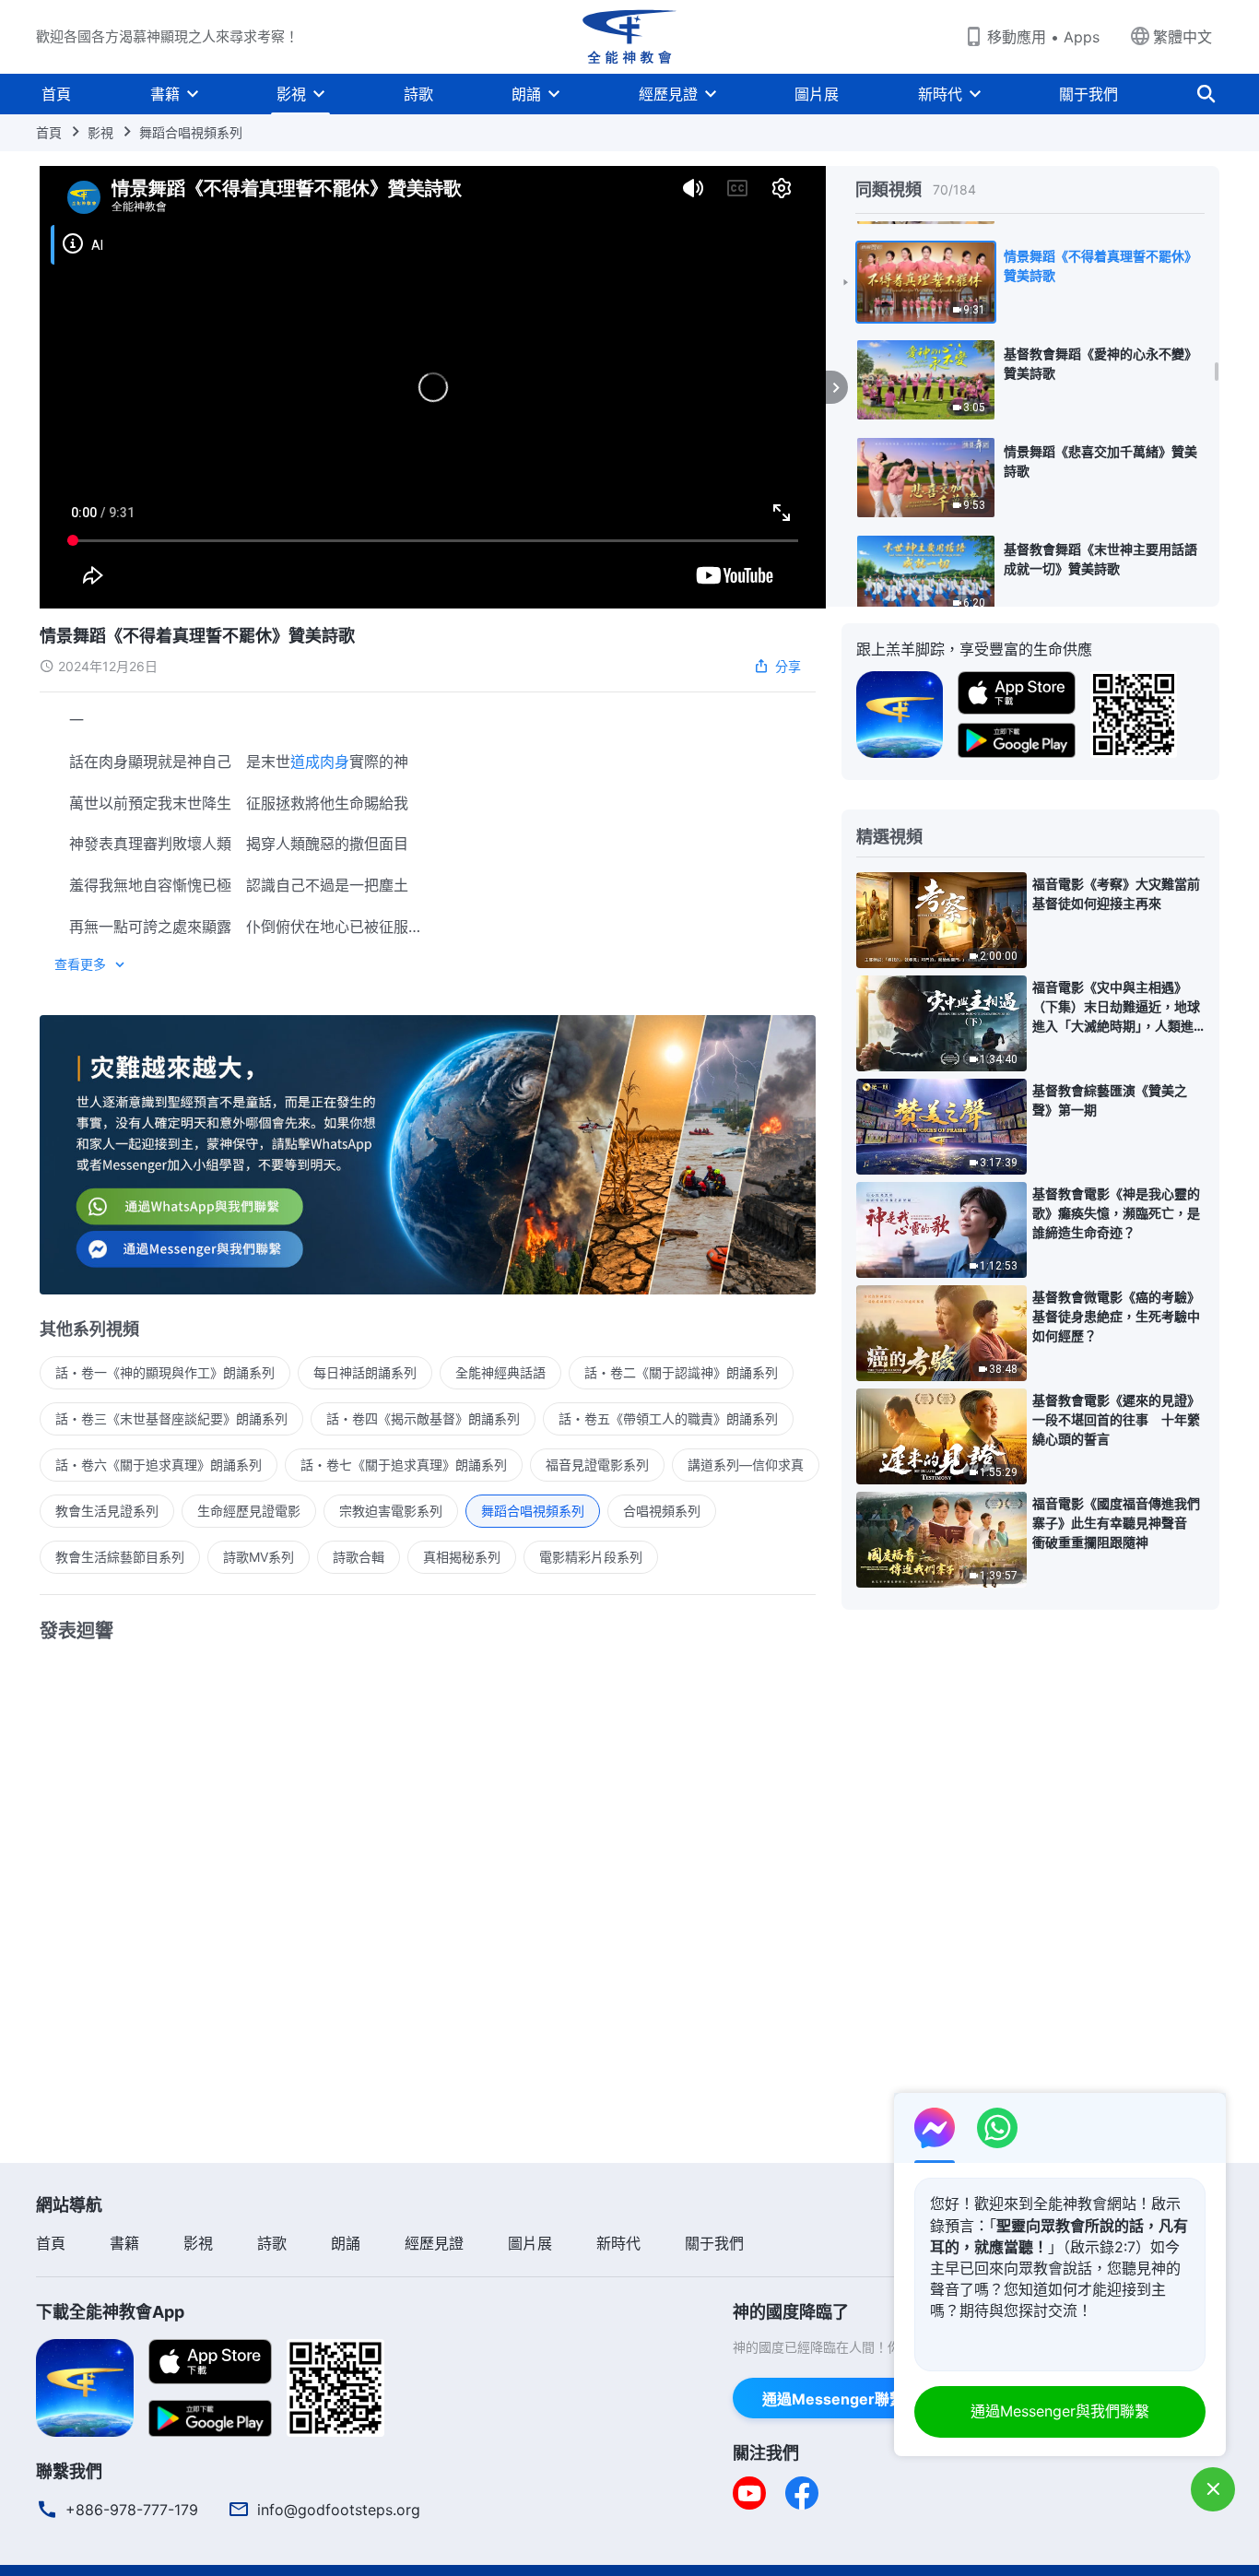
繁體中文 (1183, 37)
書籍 (165, 94)
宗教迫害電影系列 (391, 1511)
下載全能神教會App (110, 2312)
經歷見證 (668, 94)
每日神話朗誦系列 (365, 1372)
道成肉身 (320, 762)
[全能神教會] (629, 37)
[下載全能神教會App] (85, 2386)
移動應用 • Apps (1043, 37)
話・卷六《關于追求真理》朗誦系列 (159, 1465)
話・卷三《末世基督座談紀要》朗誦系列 (171, 1418)
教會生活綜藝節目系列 (120, 1557)
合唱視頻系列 (662, 1511)
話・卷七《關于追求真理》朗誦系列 (404, 1465)
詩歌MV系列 (259, 1557)
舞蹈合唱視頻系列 (191, 132)
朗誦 (526, 94)
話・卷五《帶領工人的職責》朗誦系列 (668, 1418)
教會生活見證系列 (107, 1511)
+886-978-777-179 (132, 2510)
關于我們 (1088, 94)
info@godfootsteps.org (339, 2510)
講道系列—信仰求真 (746, 1465)
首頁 (56, 94)
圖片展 (817, 94)
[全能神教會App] (900, 713)
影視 (291, 94)
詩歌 (418, 94)
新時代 (940, 94)
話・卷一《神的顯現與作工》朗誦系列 (165, 1372)
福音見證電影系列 (597, 1465)
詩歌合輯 (359, 1557)
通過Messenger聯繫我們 (848, 2399)
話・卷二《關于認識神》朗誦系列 (681, 1372)
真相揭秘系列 (462, 1557)
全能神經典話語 (500, 1372)
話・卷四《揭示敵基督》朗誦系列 (423, 1418)
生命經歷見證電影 (249, 1511)
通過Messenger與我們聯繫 (1060, 2411)
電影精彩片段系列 (591, 1557)
